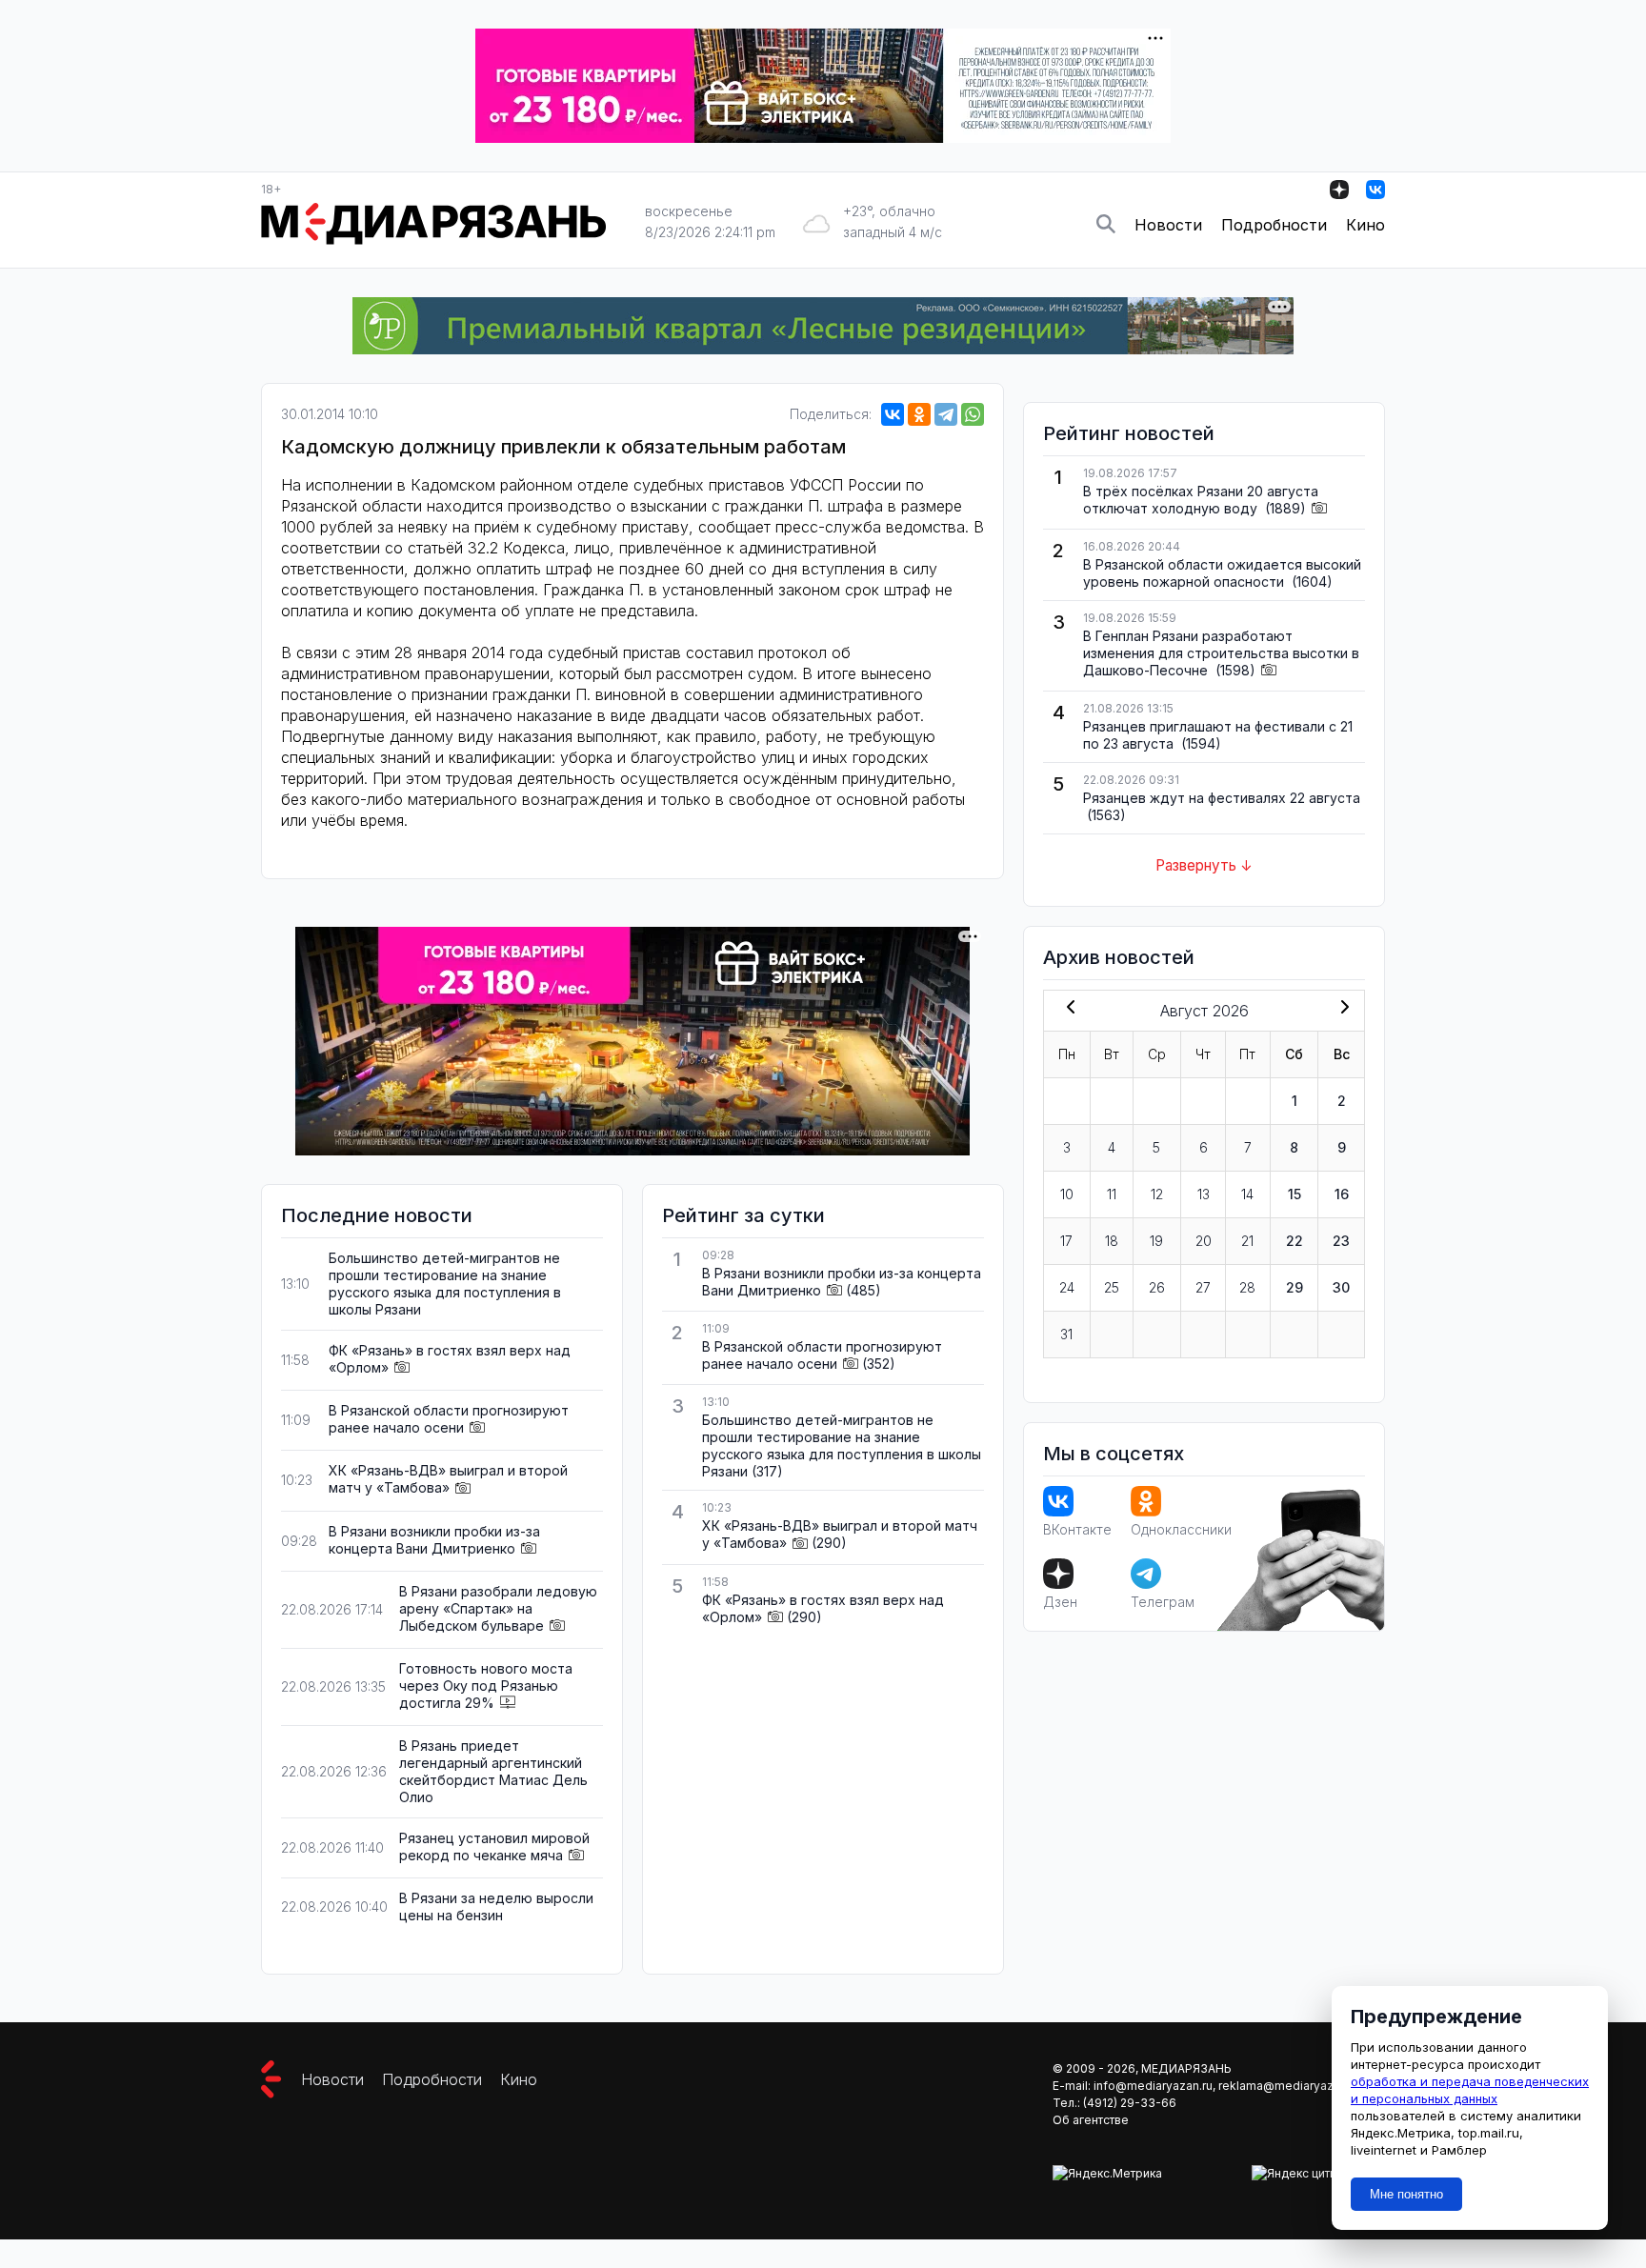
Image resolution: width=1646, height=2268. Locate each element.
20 (1204, 1241)
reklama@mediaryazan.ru (1289, 2086)
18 (1112, 1241)
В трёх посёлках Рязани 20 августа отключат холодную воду (1201, 500)
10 (1067, 1194)
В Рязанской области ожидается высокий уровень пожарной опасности (1222, 573)
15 (1295, 1194)
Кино (1365, 225)
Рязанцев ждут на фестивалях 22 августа (1222, 798)
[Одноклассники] (919, 414)
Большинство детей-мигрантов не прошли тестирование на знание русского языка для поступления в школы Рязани (445, 1284)
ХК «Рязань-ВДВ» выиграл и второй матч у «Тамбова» (448, 1479)
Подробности (1274, 225)
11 (1112, 1194)
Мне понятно (1406, 2194)
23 (1341, 1241)
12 (1157, 1194)
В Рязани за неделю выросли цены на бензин (496, 1907)
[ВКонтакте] (893, 414)
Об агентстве (1091, 2120)
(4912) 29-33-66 (1130, 2103)
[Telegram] (946, 414)
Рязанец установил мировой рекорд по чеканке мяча (494, 1847)
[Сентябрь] (1341, 1009)
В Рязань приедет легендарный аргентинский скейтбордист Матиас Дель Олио (493, 1771)
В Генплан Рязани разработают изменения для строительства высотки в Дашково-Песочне (1221, 653)
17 (1066, 1241)
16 (1342, 1194)
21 (1247, 1241)
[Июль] (1067, 1009)
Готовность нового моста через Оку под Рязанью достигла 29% (486, 1686)
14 (1247, 1194)
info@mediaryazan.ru (1153, 2086)
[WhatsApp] (973, 414)
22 (1295, 1241)
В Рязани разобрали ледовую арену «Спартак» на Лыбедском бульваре (498, 1608)
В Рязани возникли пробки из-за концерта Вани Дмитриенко (434, 1540)
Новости (1168, 225)
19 (1156, 1241)
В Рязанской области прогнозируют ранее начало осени (449, 1419)
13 (1204, 1194)
